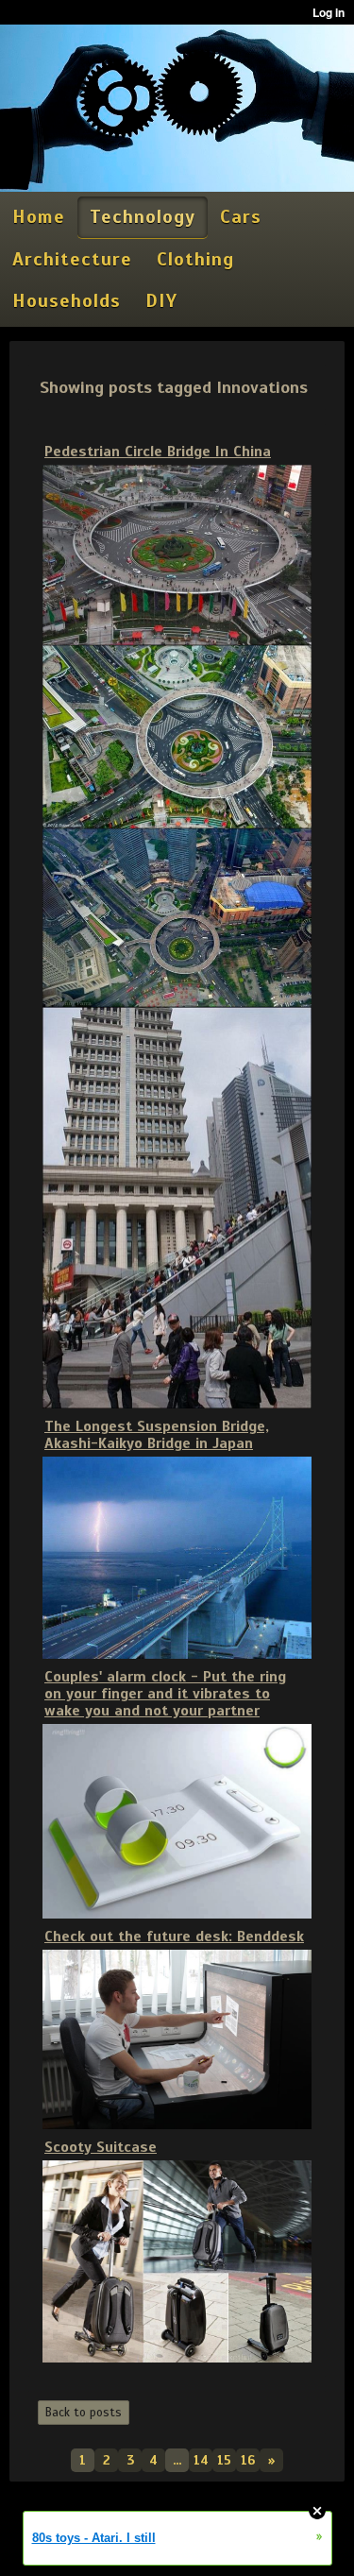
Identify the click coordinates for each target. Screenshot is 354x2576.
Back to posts (84, 2413)
